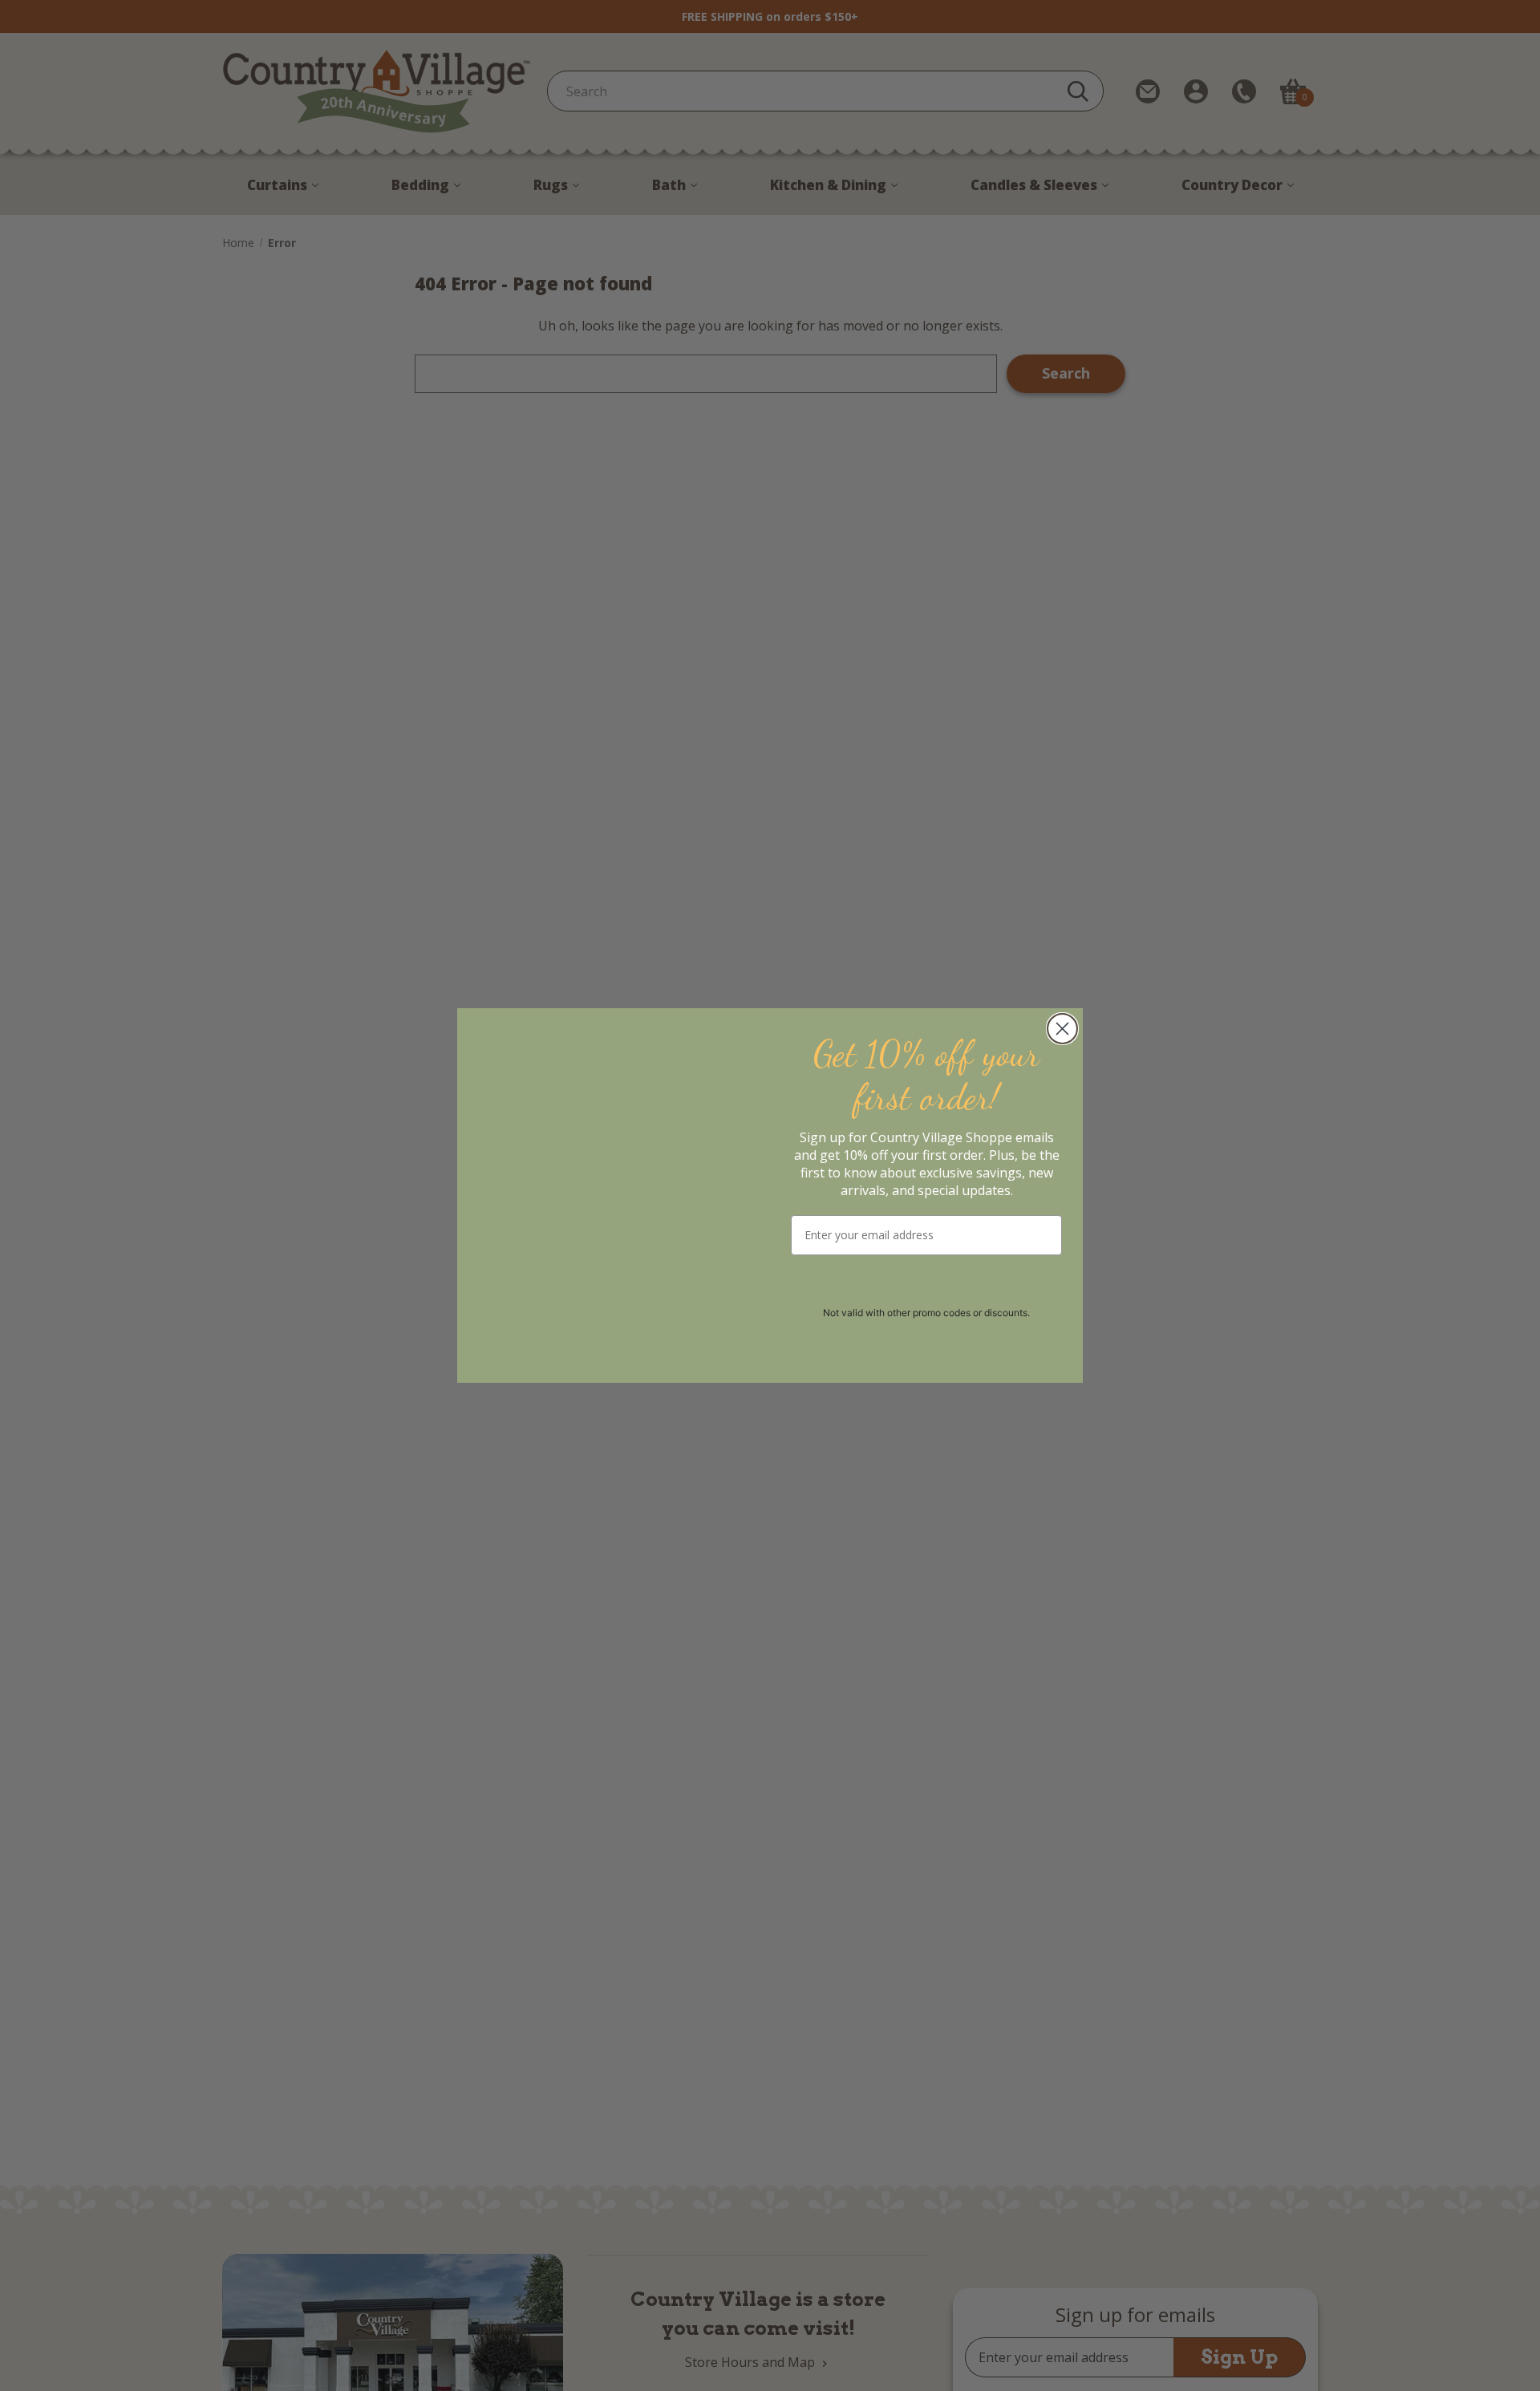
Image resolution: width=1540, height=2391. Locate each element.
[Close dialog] (1062, 1029)
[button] (927, 1285)
